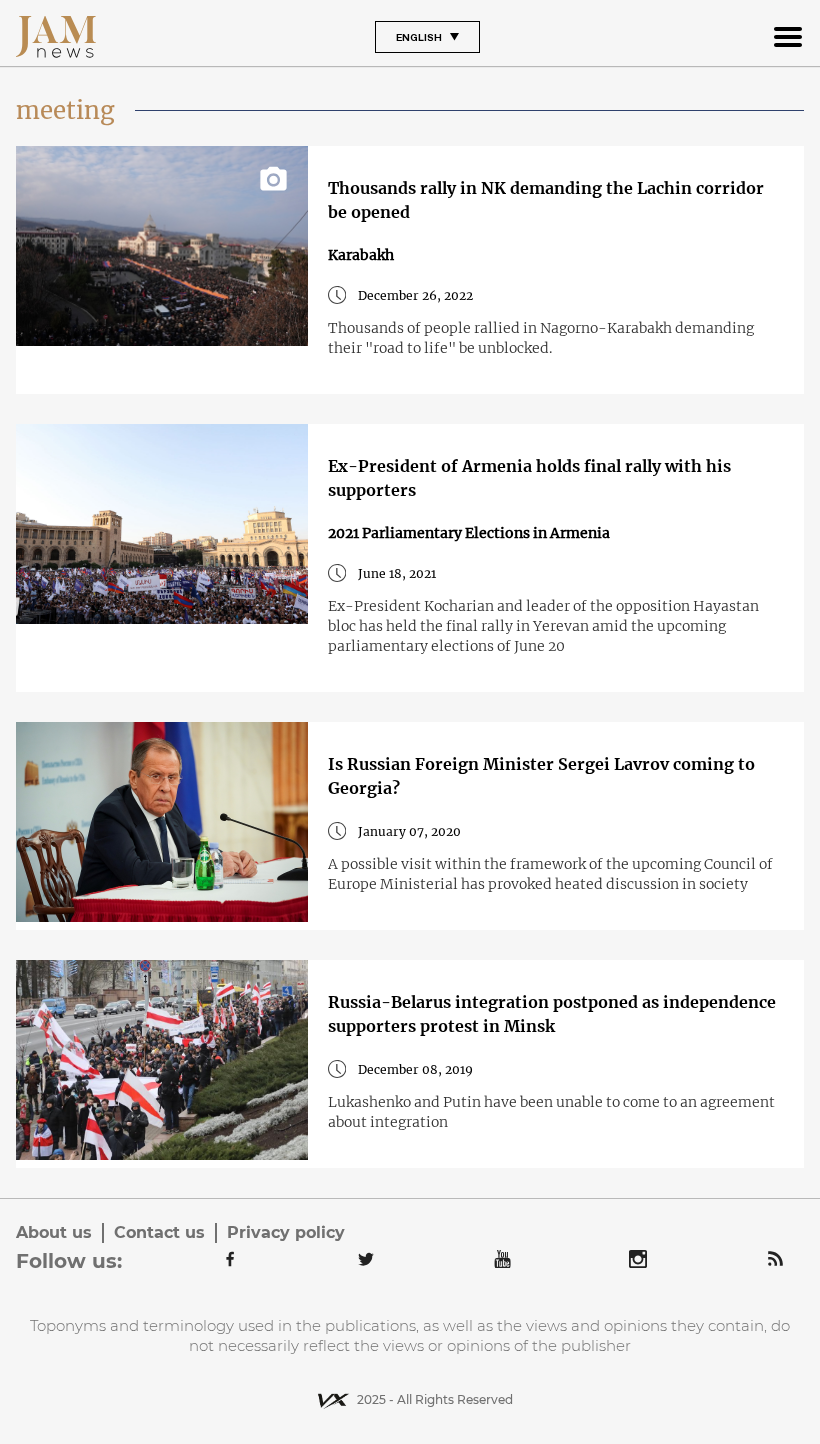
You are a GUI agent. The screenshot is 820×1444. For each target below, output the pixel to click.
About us (54, 1232)
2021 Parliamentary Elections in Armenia (469, 533)
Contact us (159, 1232)
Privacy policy (286, 1232)
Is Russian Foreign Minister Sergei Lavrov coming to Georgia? (541, 776)
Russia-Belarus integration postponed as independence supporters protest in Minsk (552, 1014)
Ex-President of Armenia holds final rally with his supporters (529, 478)
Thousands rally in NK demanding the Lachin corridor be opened (546, 200)
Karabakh (361, 255)
